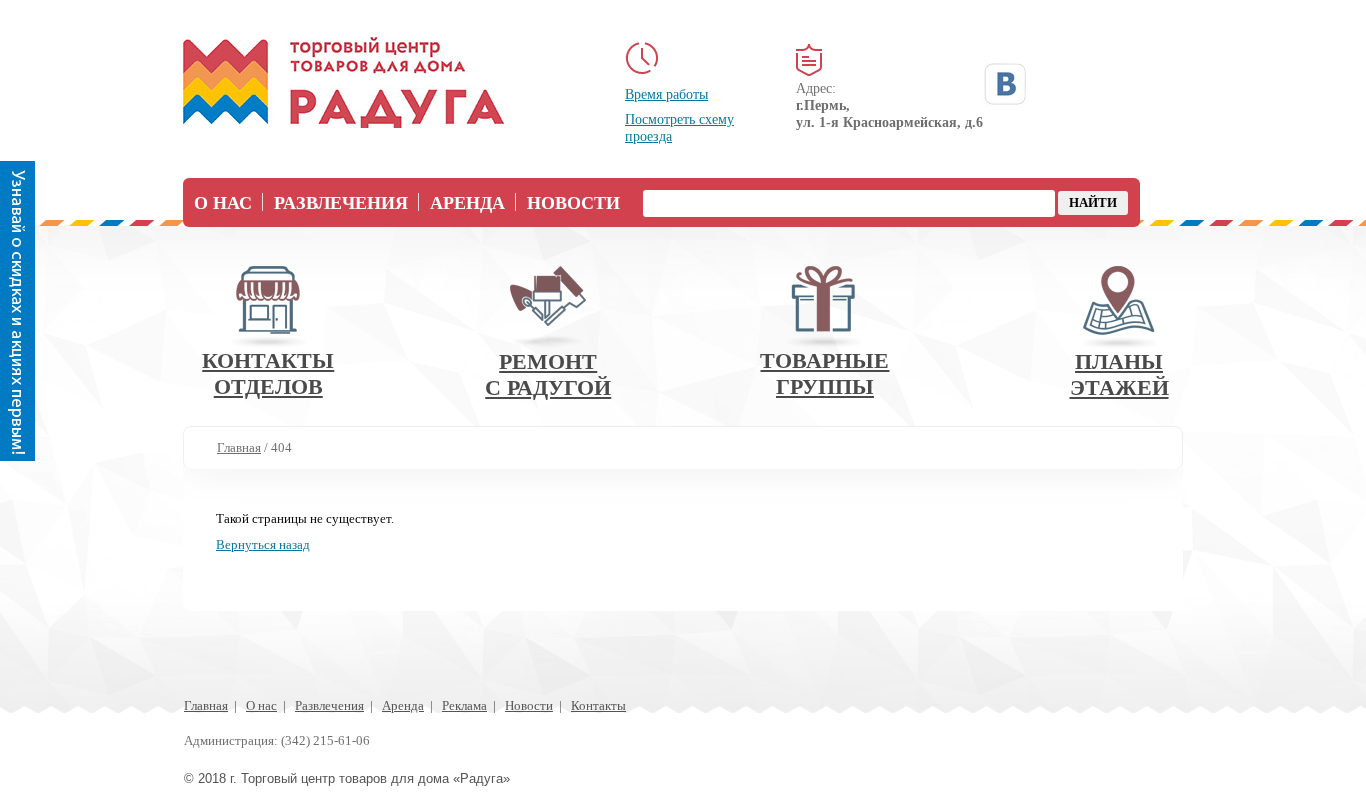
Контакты (598, 705)
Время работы (666, 94)
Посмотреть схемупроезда (679, 128)
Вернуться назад (263, 544)
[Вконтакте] (1005, 84)
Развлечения (341, 203)
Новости (573, 203)
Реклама (464, 705)
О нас (223, 203)
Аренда (467, 203)
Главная (206, 705)
